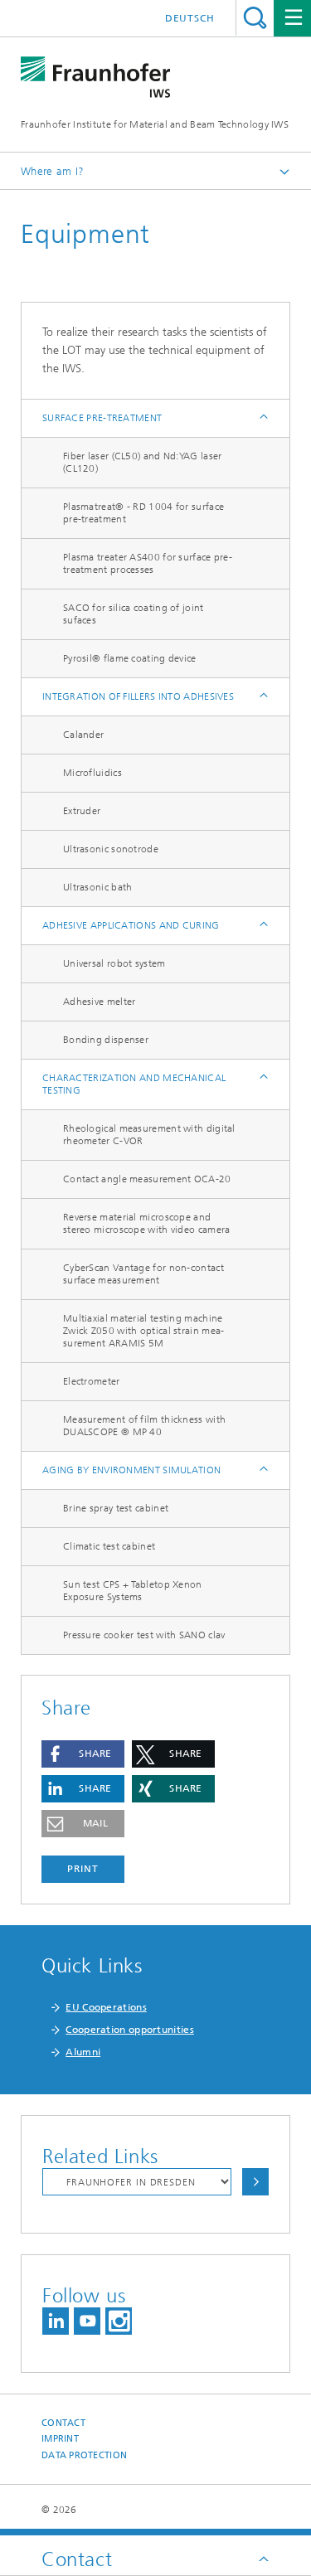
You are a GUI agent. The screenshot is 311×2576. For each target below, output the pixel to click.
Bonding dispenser (106, 1040)
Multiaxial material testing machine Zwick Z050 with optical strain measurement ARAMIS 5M (143, 1331)
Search (255, 18)
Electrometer (92, 1381)
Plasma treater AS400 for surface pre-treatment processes (148, 563)
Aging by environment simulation (131, 1470)
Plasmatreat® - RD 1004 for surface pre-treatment (143, 513)
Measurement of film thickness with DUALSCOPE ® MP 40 (144, 1426)
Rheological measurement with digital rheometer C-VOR (149, 1135)
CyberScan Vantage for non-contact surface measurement (143, 1274)
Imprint (60, 2439)
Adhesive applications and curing (131, 925)
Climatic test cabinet (109, 1546)
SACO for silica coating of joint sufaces (134, 614)
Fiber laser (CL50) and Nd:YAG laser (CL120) (143, 462)
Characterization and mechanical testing (134, 1084)
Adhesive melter (100, 1002)
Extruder (82, 811)
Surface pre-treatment (102, 418)
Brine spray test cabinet (116, 1508)
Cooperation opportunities (130, 2030)
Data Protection (84, 2455)
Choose (255, 2182)
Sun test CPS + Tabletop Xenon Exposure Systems (133, 1591)
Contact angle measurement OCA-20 (147, 1179)
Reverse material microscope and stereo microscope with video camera (147, 1223)
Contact (63, 2423)
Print (83, 1869)
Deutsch (190, 18)
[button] (83, 1754)
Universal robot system (114, 963)
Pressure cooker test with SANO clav (144, 1635)
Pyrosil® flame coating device (130, 658)
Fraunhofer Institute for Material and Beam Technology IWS (155, 124)
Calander (83, 735)
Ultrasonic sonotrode (111, 849)
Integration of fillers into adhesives (138, 696)
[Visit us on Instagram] (119, 2321)
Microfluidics (92, 773)
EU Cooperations (106, 2007)
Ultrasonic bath (98, 887)
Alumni (83, 2052)
